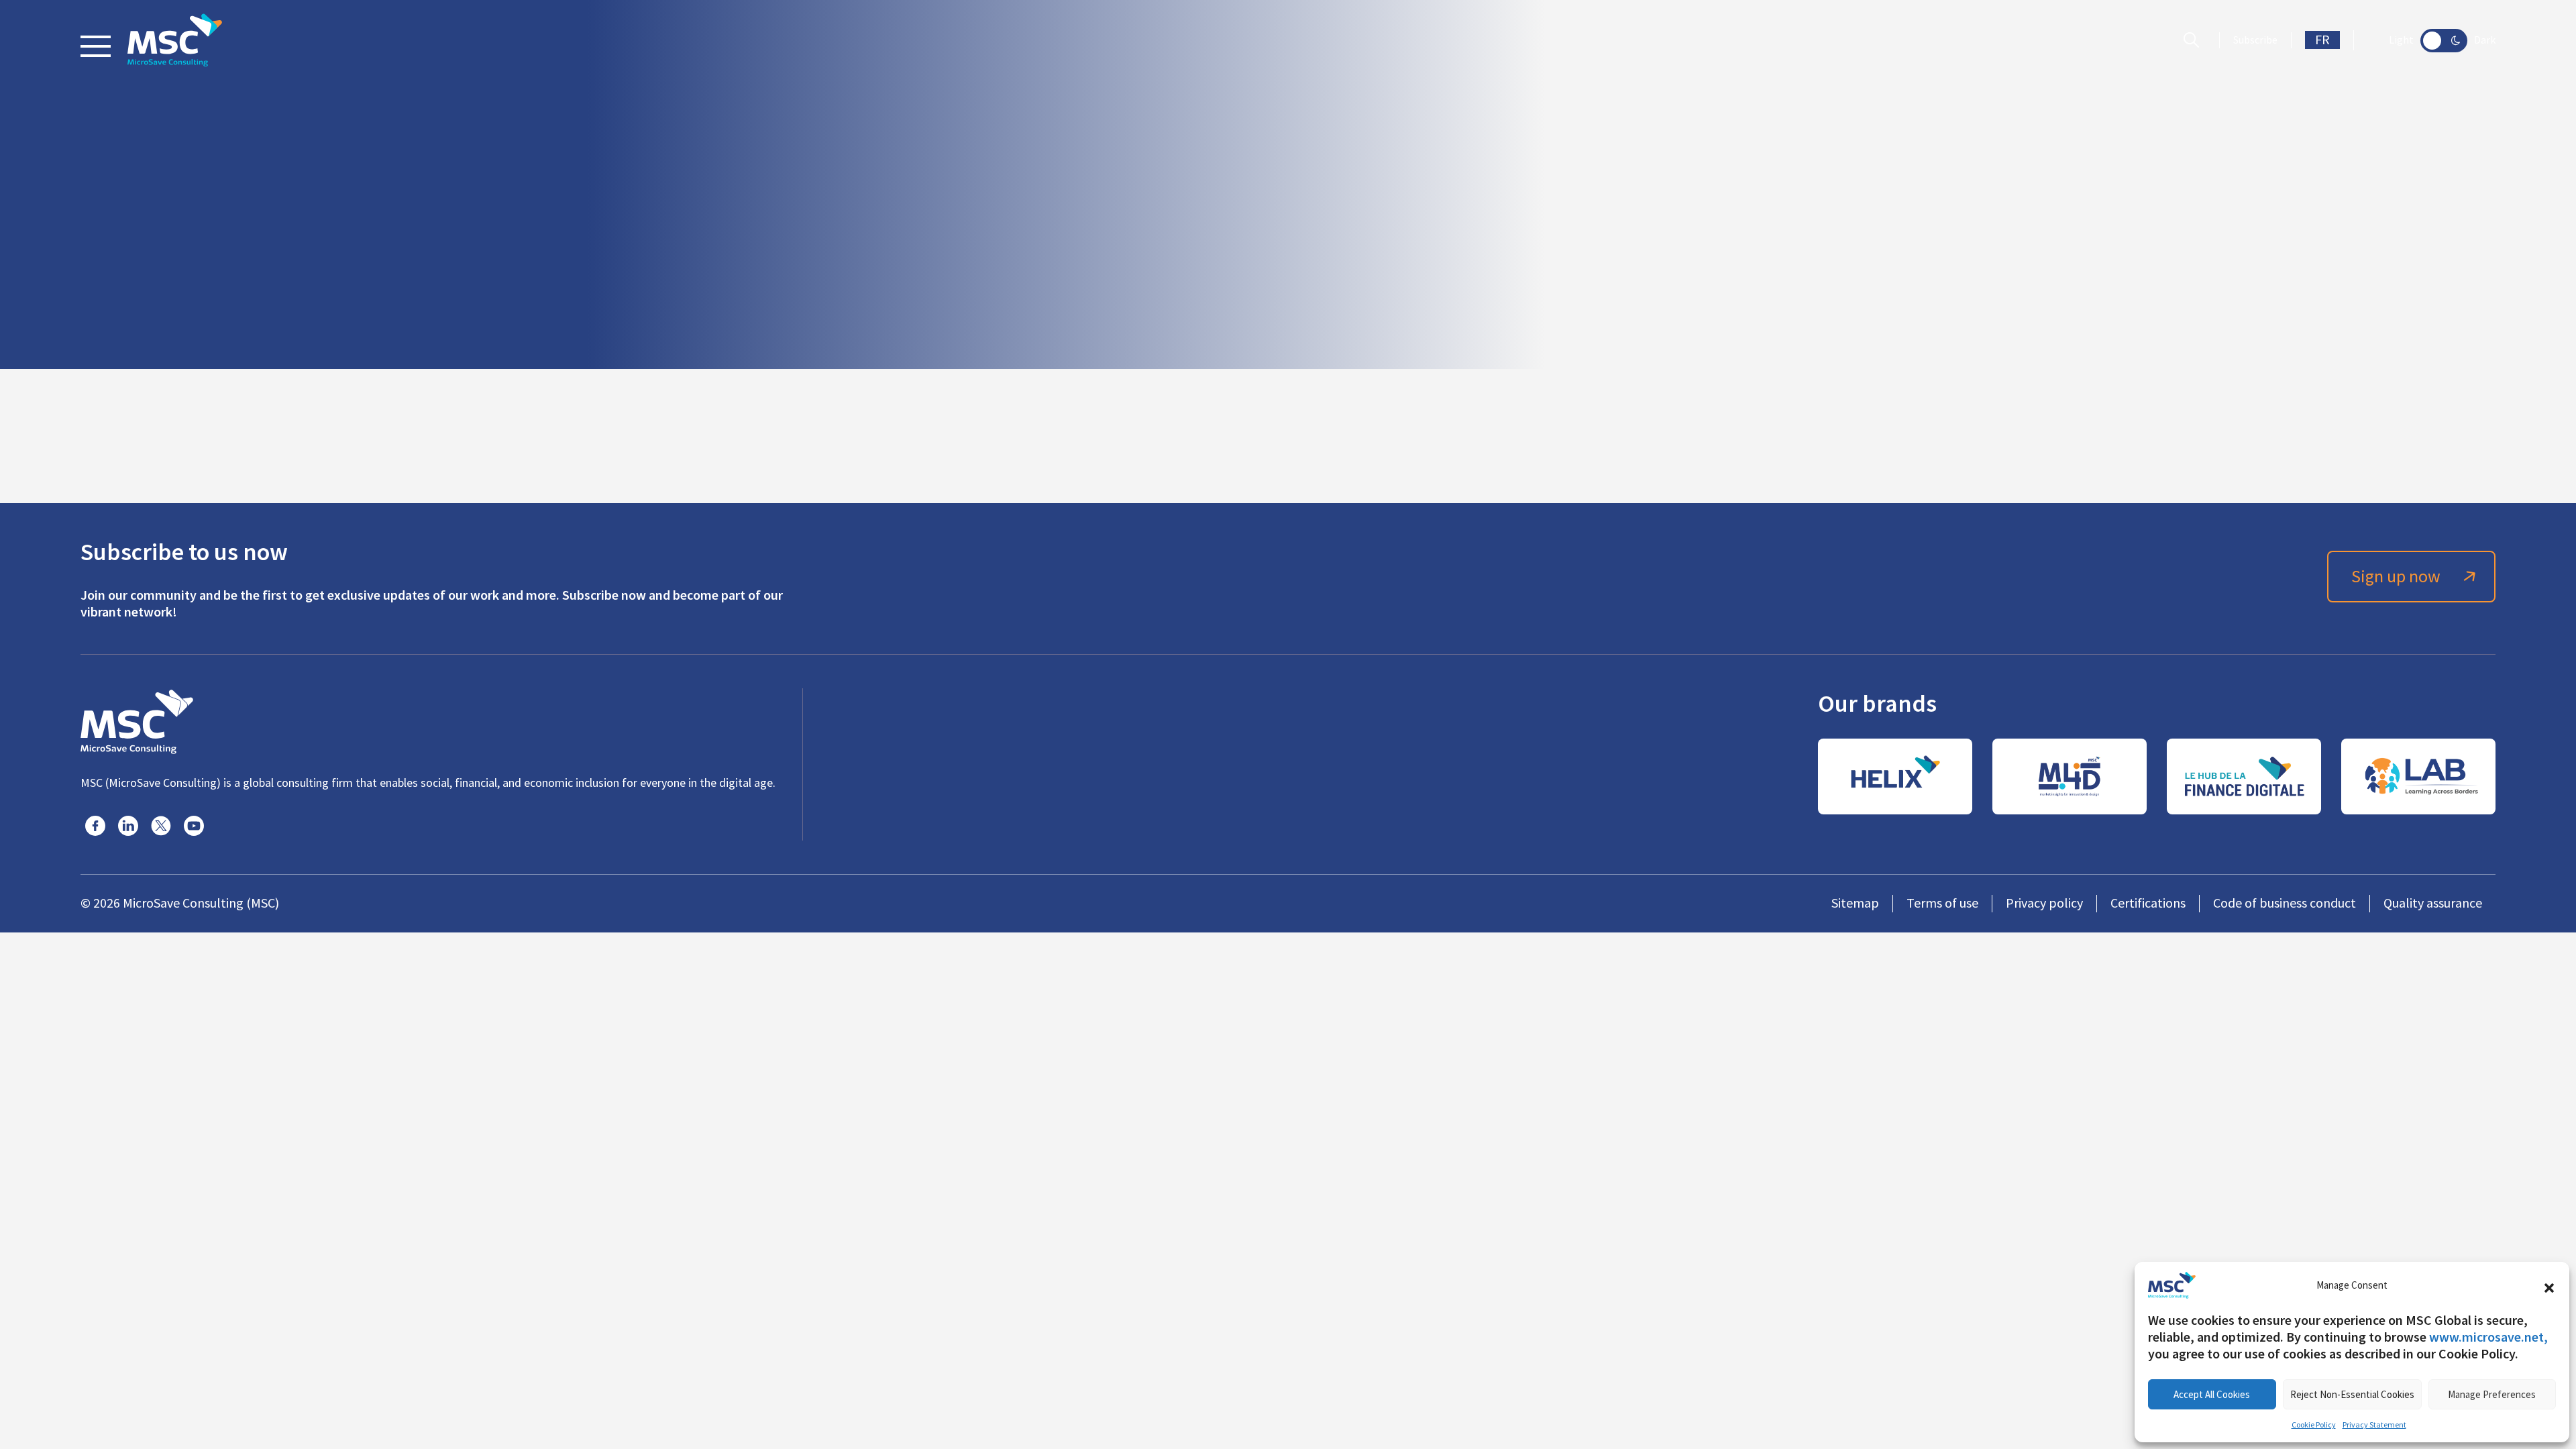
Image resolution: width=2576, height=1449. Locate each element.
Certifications (2148, 903)
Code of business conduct (2285, 903)
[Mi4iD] (2070, 776)
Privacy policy (2044, 903)
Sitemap (1855, 903)
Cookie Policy (2314, 1425)
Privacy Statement (2374, 1425)
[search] (2195, 40)
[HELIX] (1895, 776)
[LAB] (2418, 776)
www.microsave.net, (2488, 1337)
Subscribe (2255, 40)
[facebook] (95, 826)
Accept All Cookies (2212, 1394)
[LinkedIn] (128, 826)
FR (2322, 40)
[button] (2549, 1285)
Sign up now (2396, 577)
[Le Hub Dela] (2244, 776)
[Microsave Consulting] (175, 40)
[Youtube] (194, 826)
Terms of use (1942, 903)
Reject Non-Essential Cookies (2352, 1394)
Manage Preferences (2492, 1394)
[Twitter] (161, 826)
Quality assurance (2433, 903)
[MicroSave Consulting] (137, 720)
